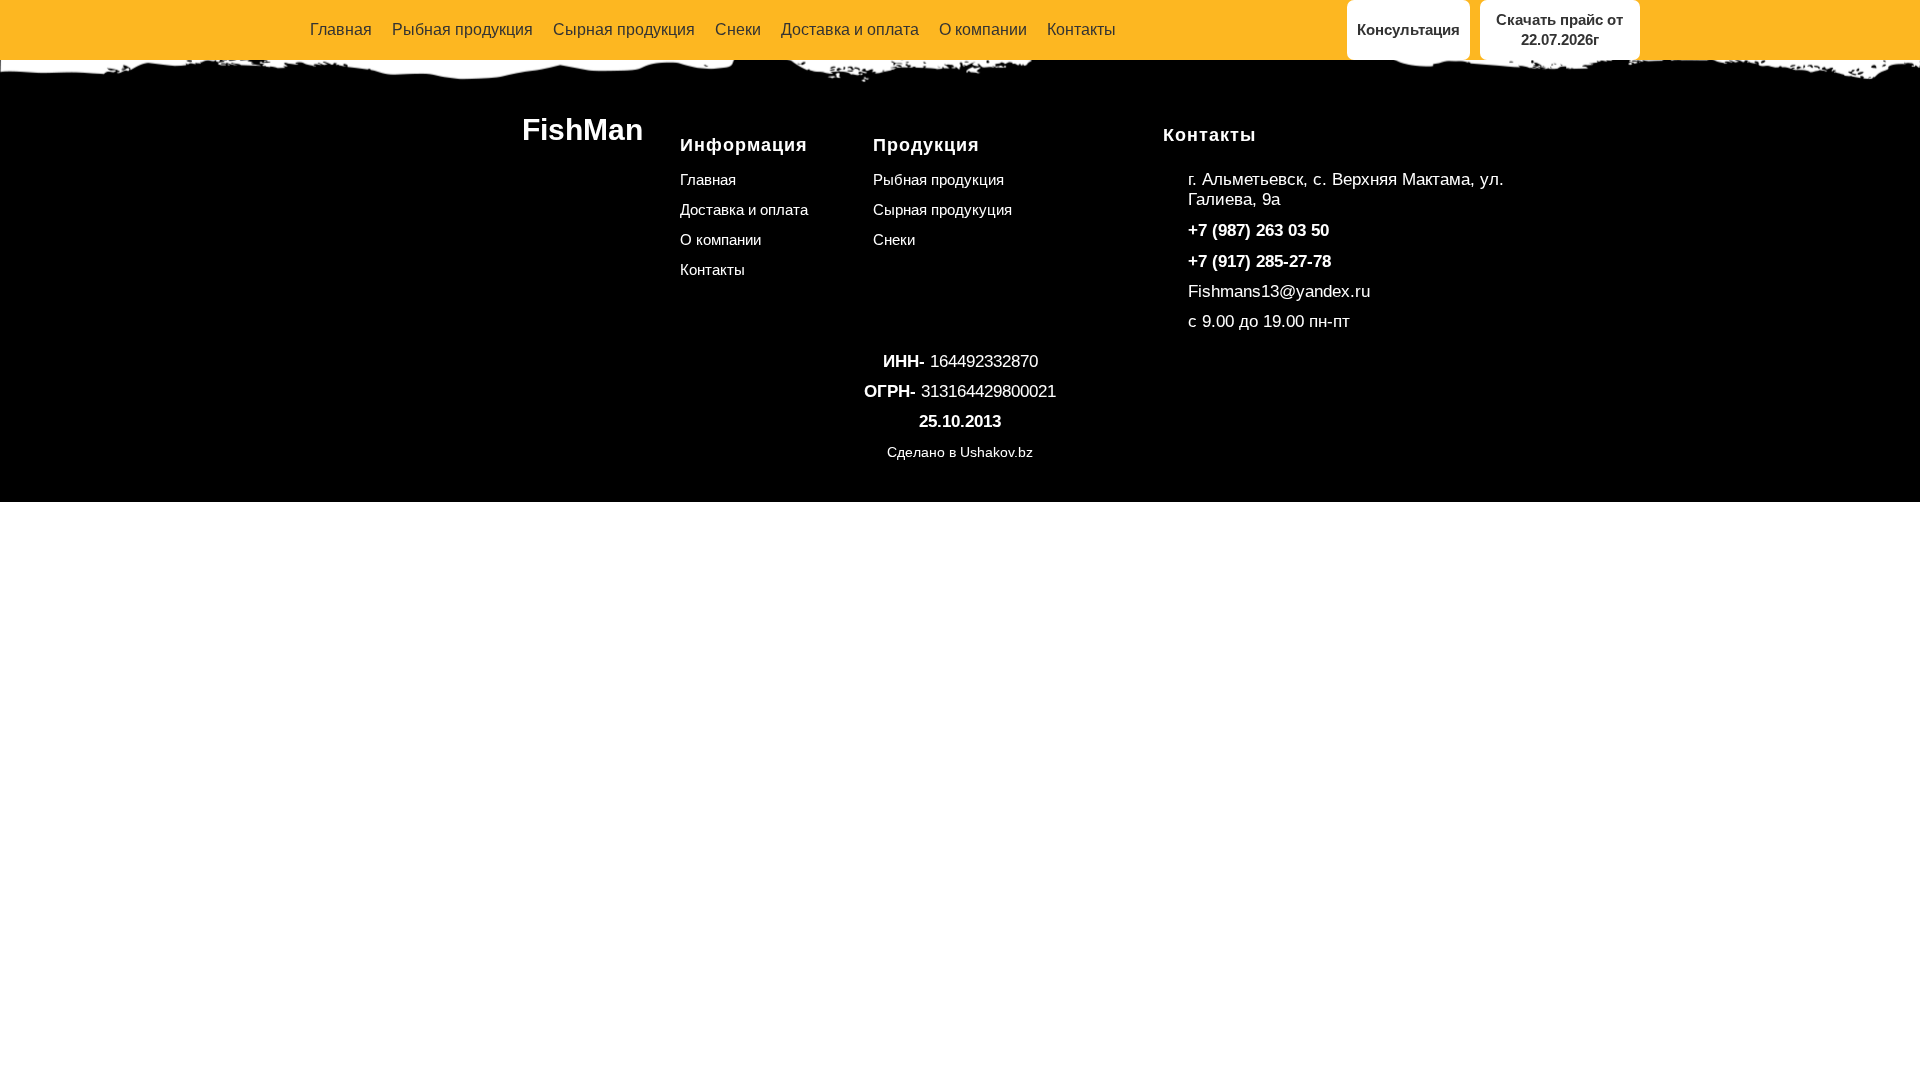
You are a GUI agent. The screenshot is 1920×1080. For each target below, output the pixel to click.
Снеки (738, 29)
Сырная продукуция (942, 209)
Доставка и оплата (850, 29)
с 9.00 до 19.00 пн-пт (1269, 321)
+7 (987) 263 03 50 (1258, 230)
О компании (983, 29)
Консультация (1408, 29)
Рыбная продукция (462, 29)
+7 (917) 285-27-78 (1259, 261)
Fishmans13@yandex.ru (1279, 291)
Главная (341, 29)
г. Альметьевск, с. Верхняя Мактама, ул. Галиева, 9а (1346, 189)
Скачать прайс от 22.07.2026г (1559, 29)
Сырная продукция (624, 29)
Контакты (1081, 29)
